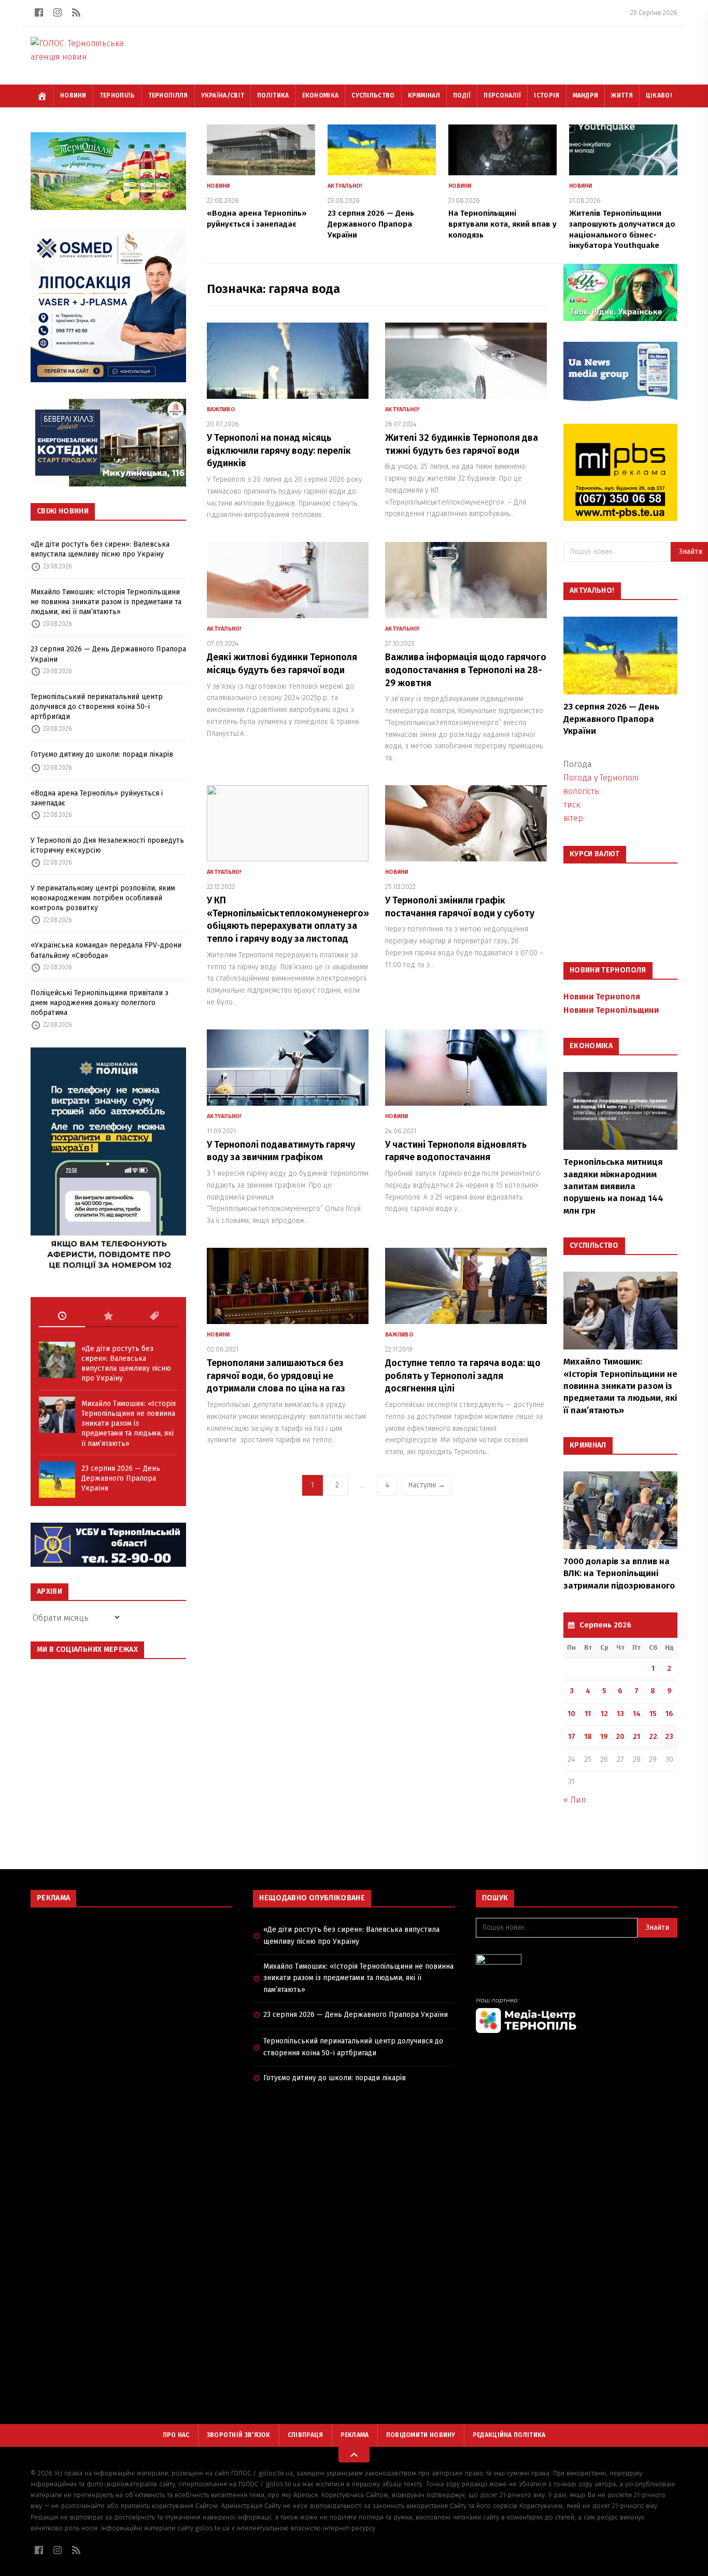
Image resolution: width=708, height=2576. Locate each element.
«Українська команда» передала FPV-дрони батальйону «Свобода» (106, 950)
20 (620, 1737)
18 (588, 1737)
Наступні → (427, 1485)
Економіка (321, 95)
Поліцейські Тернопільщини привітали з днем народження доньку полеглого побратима (100, 1003)
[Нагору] (354, 2455)
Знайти (657, 1927)
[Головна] (42, 96)
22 (653, 1737)
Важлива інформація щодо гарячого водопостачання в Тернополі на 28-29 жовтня (466, 670)
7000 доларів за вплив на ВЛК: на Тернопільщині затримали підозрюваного (619, 1574)
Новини (73, 95)
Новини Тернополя (602, 997)
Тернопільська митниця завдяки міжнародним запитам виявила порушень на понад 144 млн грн (613, 1186)
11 (588, 1714)
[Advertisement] (131, 1990)
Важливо (221, 409)
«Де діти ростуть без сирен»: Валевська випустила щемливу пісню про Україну (100, 549)
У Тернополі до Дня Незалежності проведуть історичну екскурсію (107, 845)
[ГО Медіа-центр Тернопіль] (577, 2015)
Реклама (355, 2435)
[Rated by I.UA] (577, 1962)
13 (620, 1714)
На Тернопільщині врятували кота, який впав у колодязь (502, 224)
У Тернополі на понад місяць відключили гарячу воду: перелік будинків (279, 451)
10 (571, 1714)
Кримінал (424, 95)
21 (636, 1737)
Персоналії (502, 95)
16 (669, 1714)
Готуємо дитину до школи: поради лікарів (102, 754)
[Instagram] (58, 12)
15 (653, 1714)
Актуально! (345, 186)
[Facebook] (39, 12)
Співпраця (306, 2435)
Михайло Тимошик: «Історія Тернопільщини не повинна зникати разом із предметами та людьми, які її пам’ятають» (106, 602)
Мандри (586, 95)
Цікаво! (659, 95)
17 (572, 1737)
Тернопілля (168, 95)
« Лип (575, 1800)
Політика (273, 95)
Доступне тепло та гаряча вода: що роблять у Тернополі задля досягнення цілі (463, 1376)
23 (669, 1737)
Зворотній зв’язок (239, 2435)
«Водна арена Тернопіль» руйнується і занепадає (97, 798)
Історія (547, 95)
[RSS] (76, 12)
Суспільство (373, 95)
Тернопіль (117, 95)
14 (637, 1714)
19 (604, 1737)
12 (604, 1714)
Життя (622, 95)
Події (462, 95)
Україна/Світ (223, 95)
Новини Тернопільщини (611, 1010)
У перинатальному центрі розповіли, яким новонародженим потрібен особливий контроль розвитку (103, 898)
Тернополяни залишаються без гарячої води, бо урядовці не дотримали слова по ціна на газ (276, 1376)
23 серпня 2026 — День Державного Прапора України (108, 654)
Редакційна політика (509, 2435)
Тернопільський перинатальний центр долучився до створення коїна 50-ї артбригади (97, 707)
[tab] (62, 1316)
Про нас (176, 2435)
